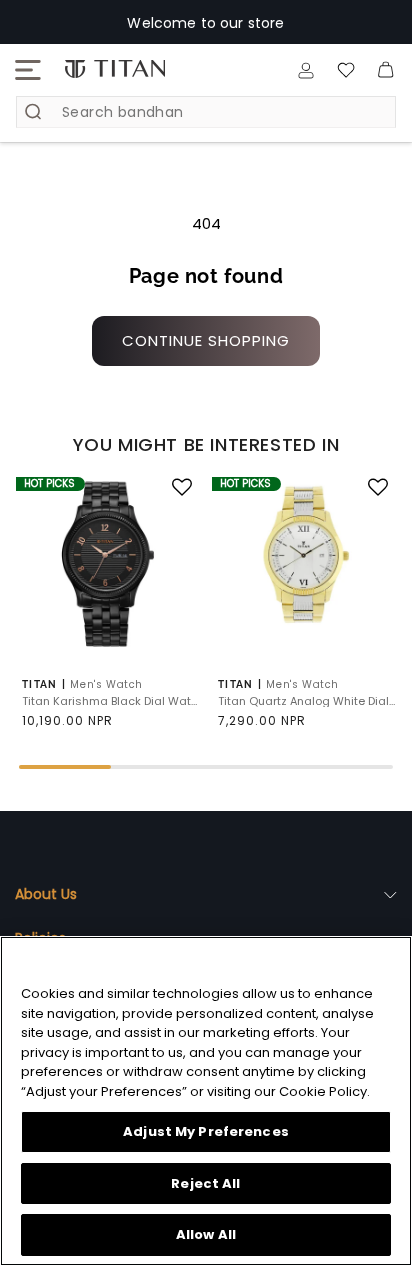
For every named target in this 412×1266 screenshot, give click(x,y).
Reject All (205, 1183)
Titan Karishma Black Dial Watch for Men (111, 701)
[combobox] (206, 112)
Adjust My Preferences (206, 1131)
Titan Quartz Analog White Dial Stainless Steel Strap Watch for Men (307, 701)
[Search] (33, 111)
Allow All (206, 1234)
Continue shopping (206, 340)
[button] (28, 70)
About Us (46, 894)
